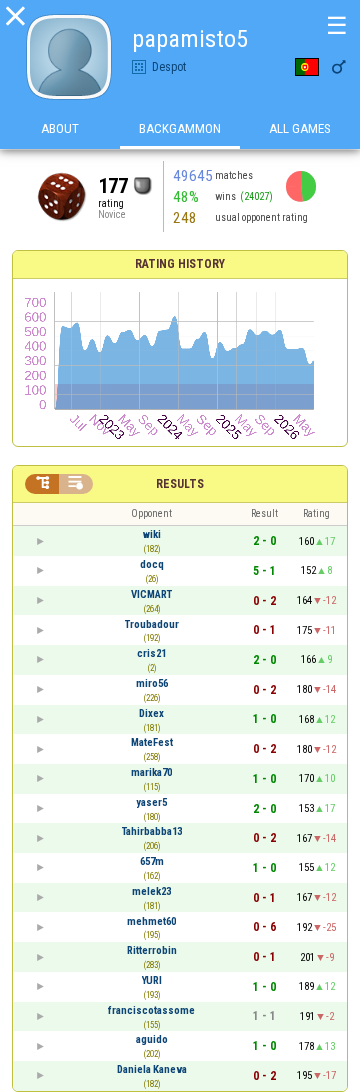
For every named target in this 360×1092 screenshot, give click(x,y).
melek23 (151, 891)
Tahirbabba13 (152, 831)
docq (152, 564)
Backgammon (180, 128)
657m (152, 861)
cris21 (151, 653)
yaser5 (151, 802)
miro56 (152, 683)
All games (300, 128)
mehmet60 (151, 921)
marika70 (151, 772)
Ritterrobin (152, 950)
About (60, 128)
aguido (152, 1039)
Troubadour (152, 624)
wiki (152, 534)
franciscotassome (151, 1010)
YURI (152, 980)
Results (180, 484)
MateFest (152, 742)
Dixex (151, 713)
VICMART (151, 594)
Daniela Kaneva (152, 1069)
